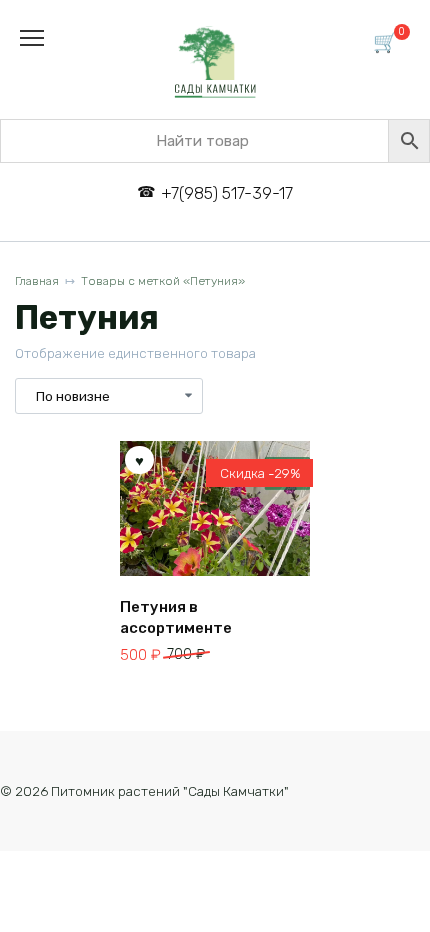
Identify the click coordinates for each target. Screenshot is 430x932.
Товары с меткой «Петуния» (163, 281)
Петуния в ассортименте (176, 617)
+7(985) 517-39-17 (226, 193)
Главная (37, 281)
